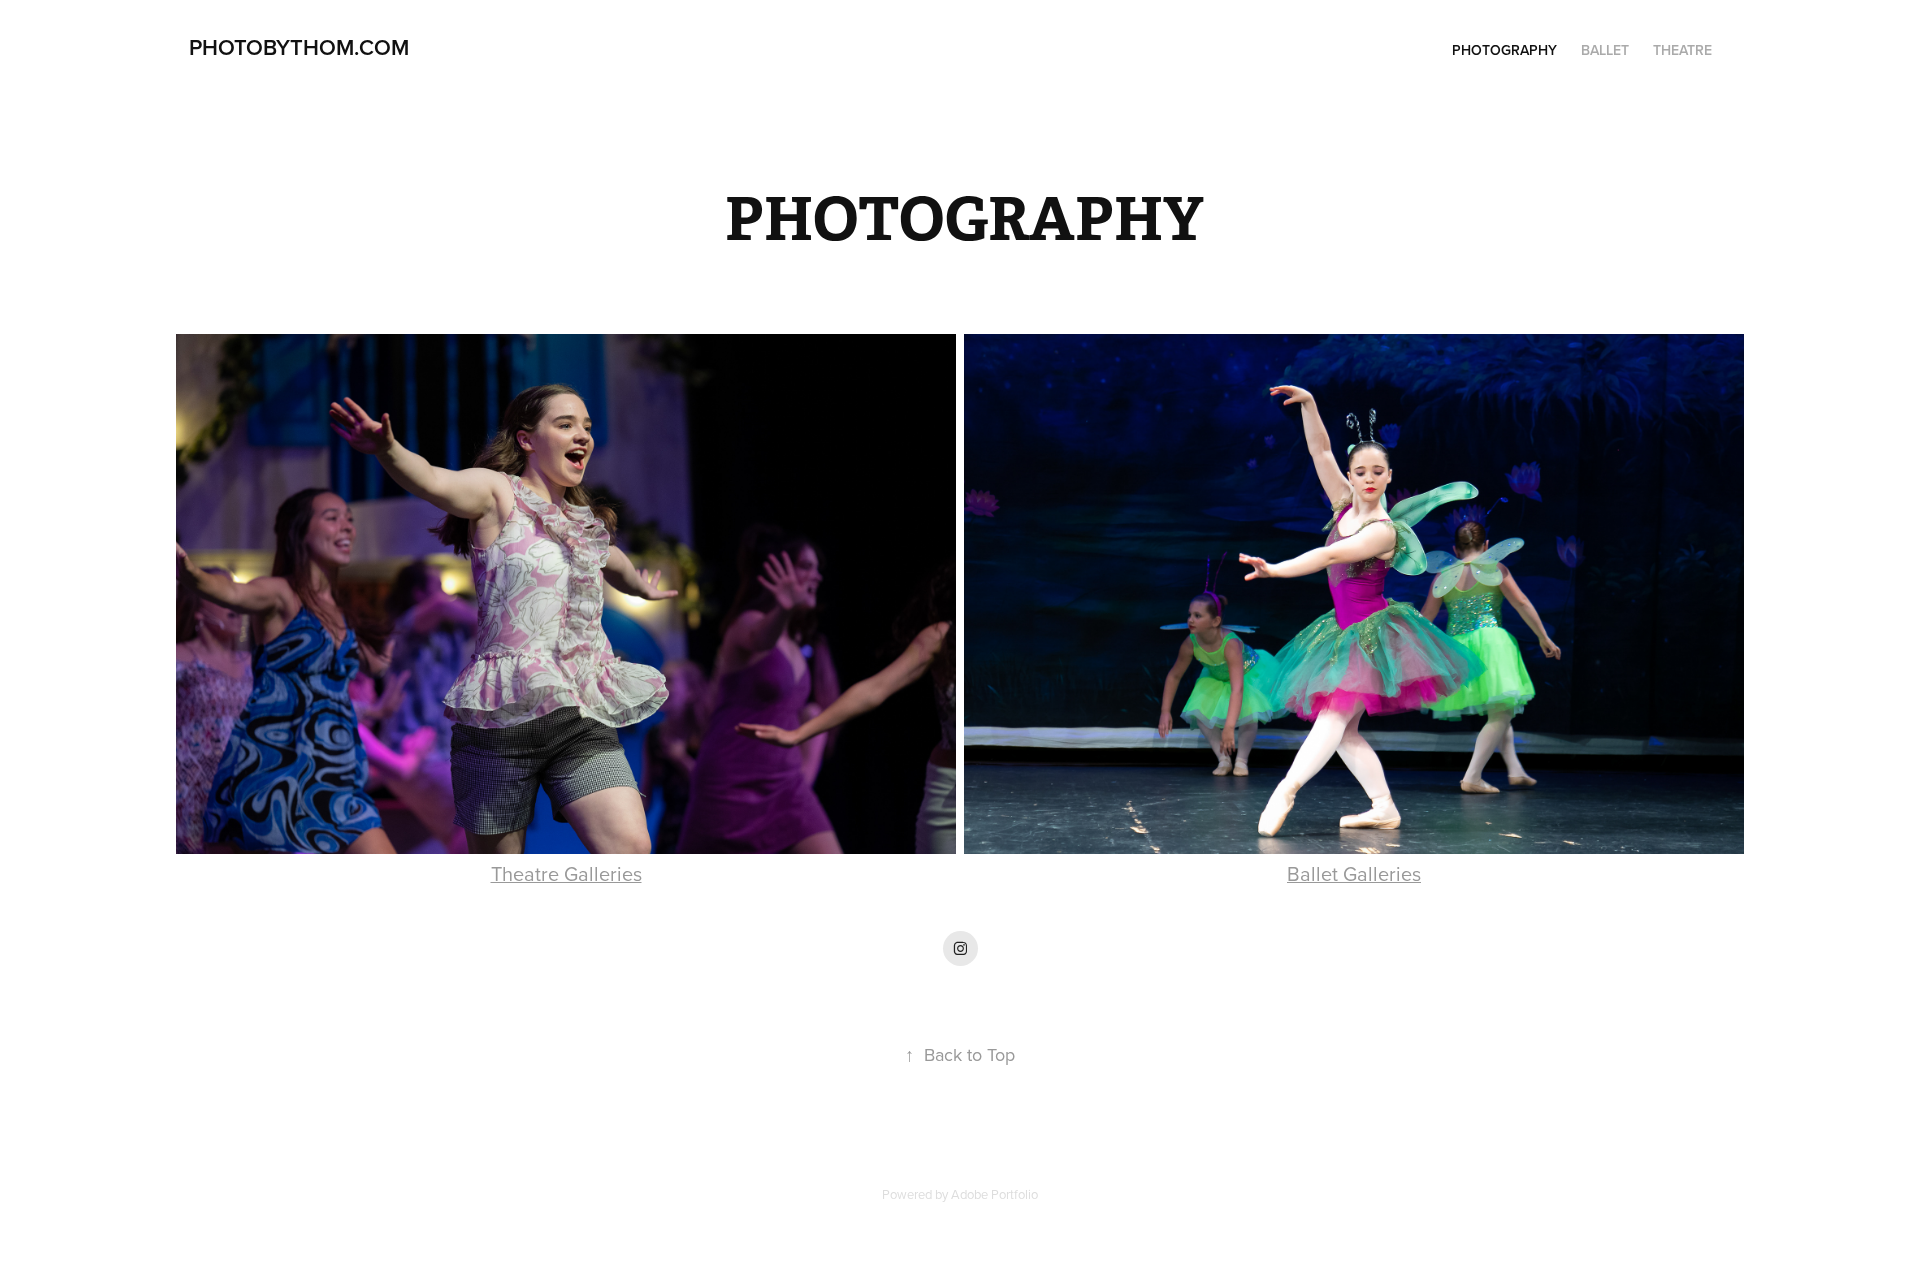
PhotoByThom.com (299, 47)
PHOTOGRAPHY (1504, 50)
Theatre (1682, 50)
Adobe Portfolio (994, 1194)
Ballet (1605, 50)
